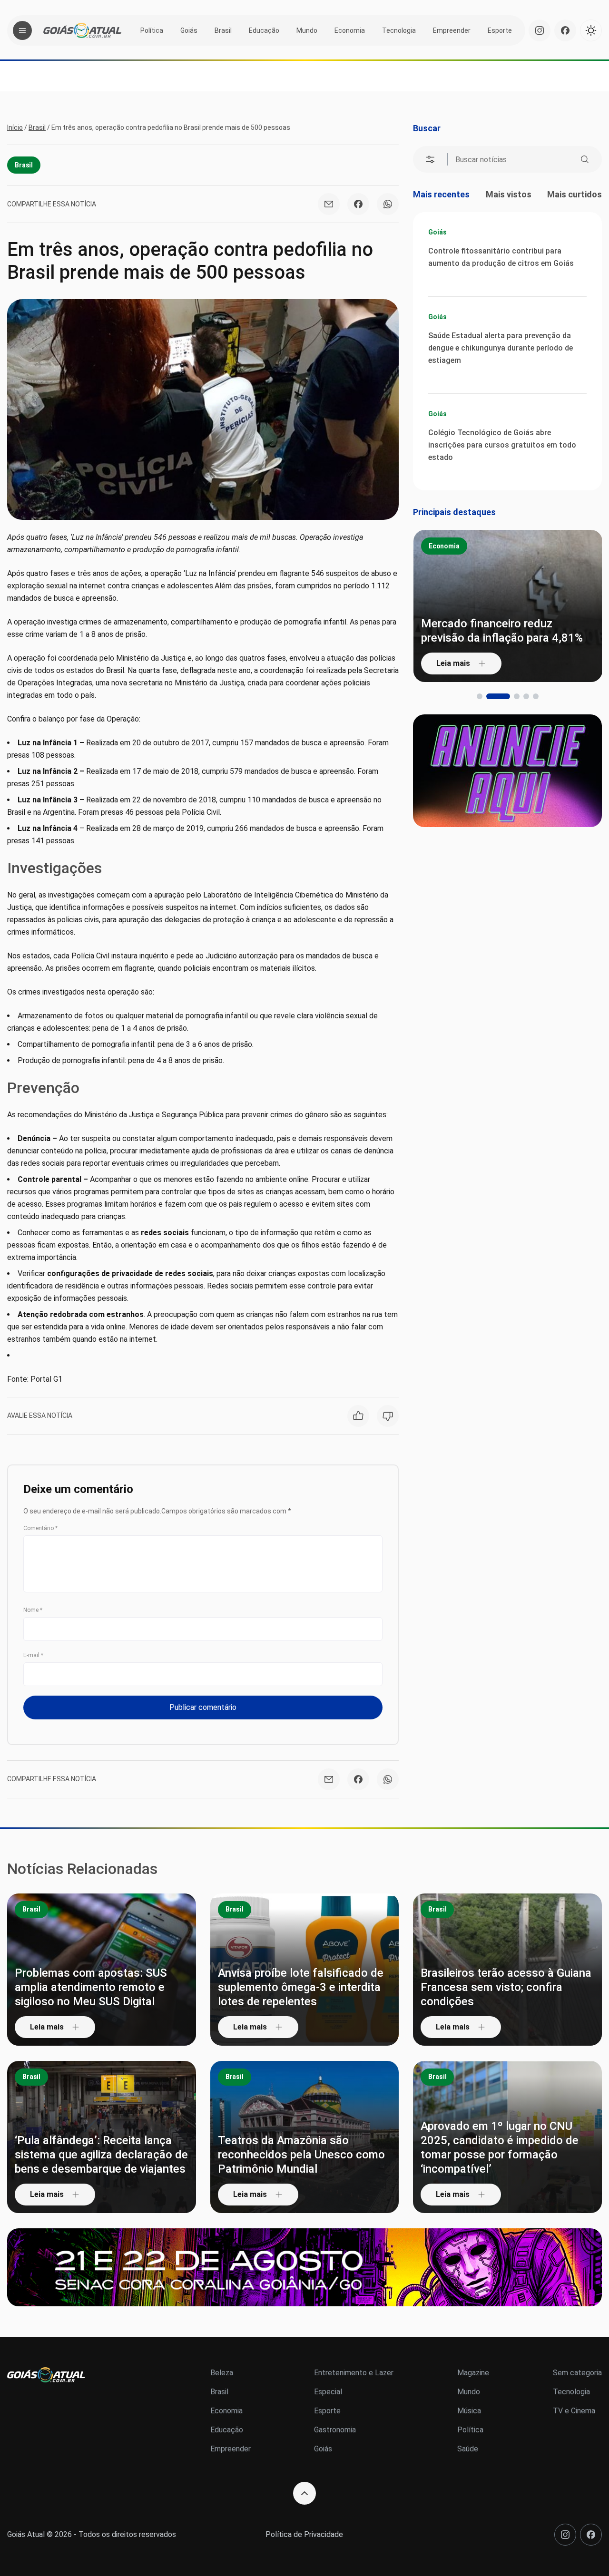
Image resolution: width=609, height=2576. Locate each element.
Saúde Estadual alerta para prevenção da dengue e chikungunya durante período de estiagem (501, 348)
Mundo (307, 30)
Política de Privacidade (304, 2534)
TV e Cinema (574, 2411)
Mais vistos (509, 194)
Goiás (189, 30)
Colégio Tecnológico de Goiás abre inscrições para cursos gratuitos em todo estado (502, 445)
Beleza (222, 2373)
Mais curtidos (575, 194)
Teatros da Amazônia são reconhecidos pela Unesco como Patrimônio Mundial (301, 2155)
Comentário (40, 1528)
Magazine (473, 2373)
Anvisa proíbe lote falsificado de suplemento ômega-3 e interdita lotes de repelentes (301, 1987)
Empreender (452, 30)
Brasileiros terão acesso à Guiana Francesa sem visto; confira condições (506, 1987)
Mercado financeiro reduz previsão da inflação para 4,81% (502, 631)
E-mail (33, 1655)
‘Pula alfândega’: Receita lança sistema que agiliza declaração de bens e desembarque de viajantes (101, 2155)
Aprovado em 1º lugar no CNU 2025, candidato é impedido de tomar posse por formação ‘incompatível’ (500, 2147)
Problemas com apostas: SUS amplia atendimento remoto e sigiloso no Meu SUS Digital (91, 1987)
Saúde (468, 2449)
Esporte (500, 30)
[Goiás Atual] (82, 30)
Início (15, 127)
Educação (264, 30)
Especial (328, 2392)
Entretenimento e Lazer (354, 2373)
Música (469, 2411)
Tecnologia (399, 30)
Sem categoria (577, 2373)
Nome (33, 1610)
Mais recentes (441, 194)
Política (152, 30)
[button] (480, 696)
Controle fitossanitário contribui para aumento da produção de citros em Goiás (501, 257)
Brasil (223, 30)
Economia (350, 30)
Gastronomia (335, 2430)
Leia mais (453, 663)
